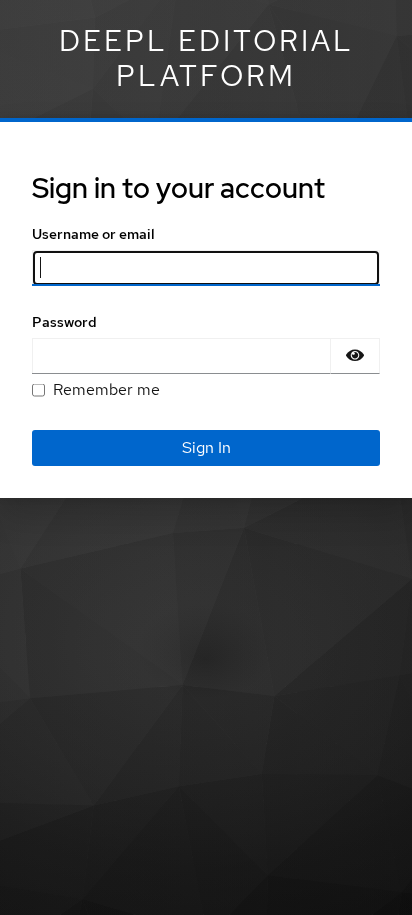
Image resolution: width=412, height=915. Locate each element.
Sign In (206, 447)
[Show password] (355, 356)
